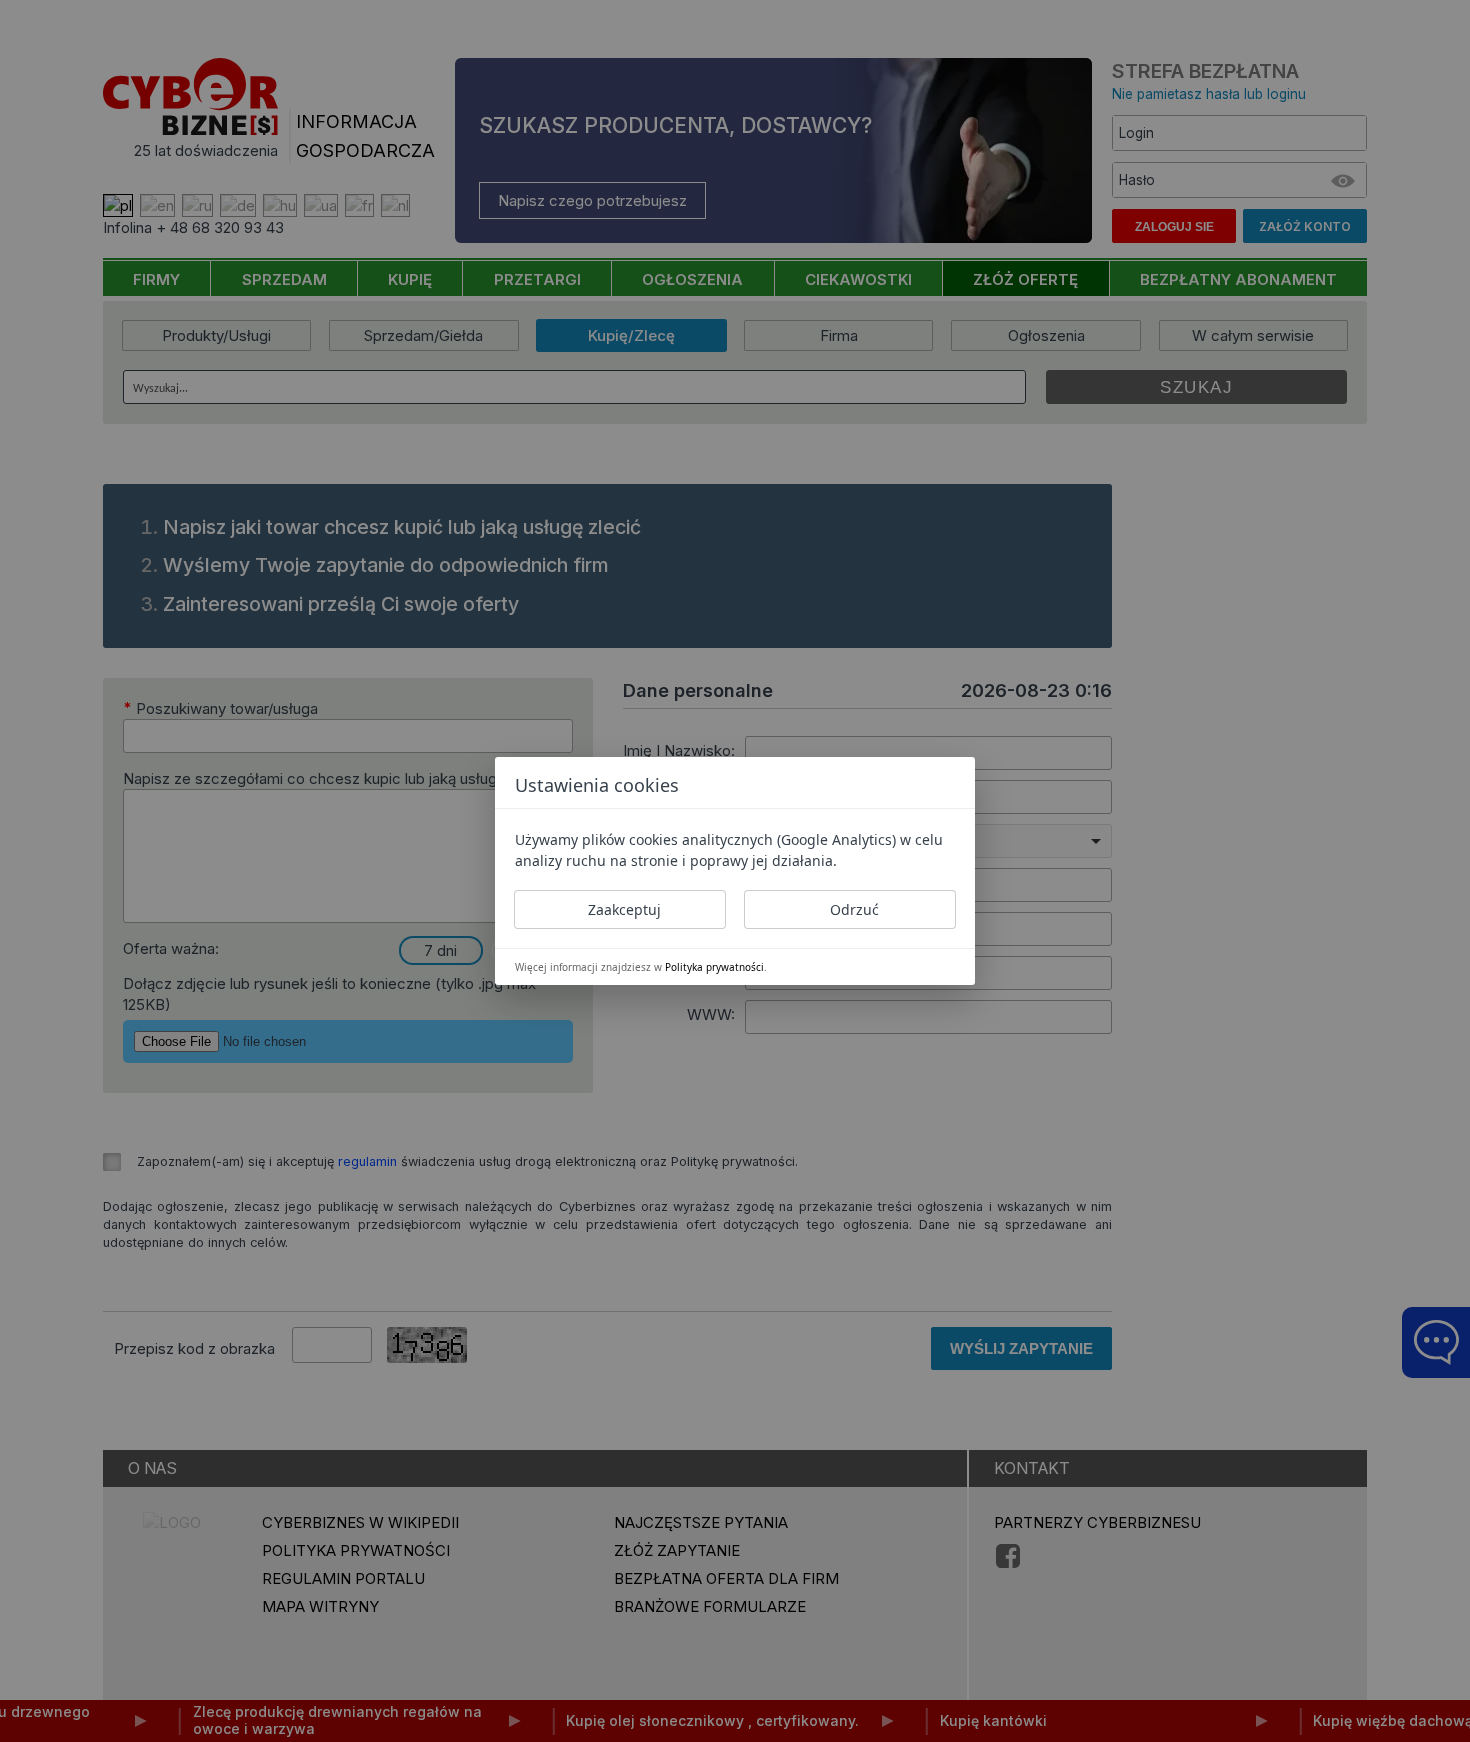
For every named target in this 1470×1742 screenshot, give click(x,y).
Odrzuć (854, 909)
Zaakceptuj (624, 909)
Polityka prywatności (714, 967)
